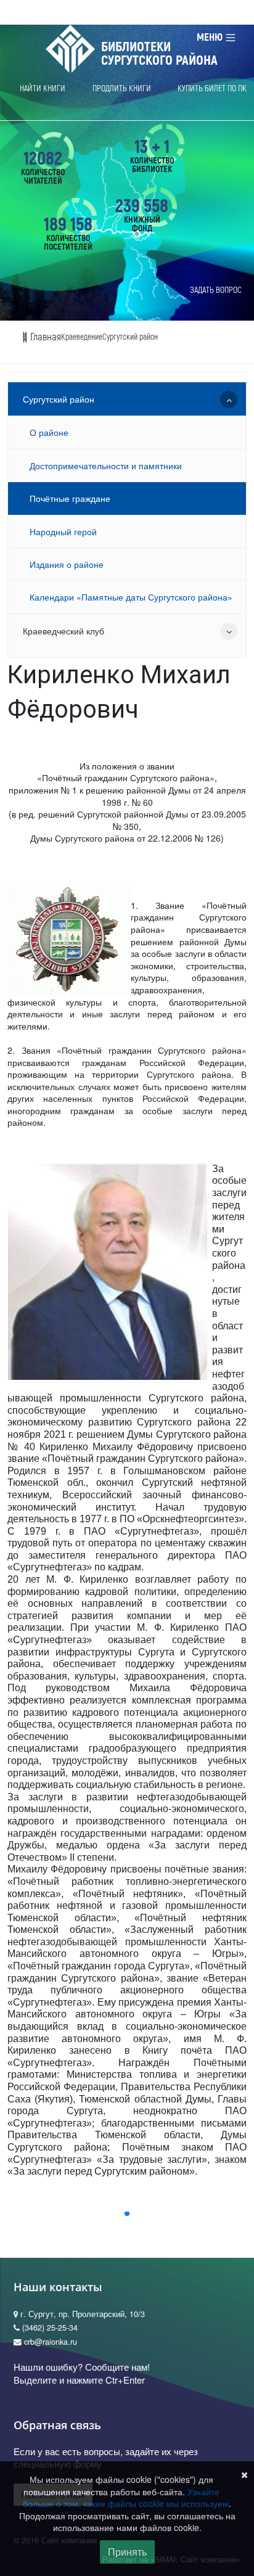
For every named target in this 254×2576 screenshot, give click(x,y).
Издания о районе (67, 564)
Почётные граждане (70, 498)
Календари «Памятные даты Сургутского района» (131, 597)
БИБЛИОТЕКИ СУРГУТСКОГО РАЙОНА (159, 54)
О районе (49, 432)
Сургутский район (130, 337)
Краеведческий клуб (63, 631)
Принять (127, 2552)
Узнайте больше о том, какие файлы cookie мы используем (126, 2498)
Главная (44, 337)
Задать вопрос (216, 290)
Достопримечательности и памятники (106, 466)
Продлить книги (122, 88)
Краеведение (82, 337)
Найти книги (43, 88)
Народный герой (63, 531)
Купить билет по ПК (212, 88)
